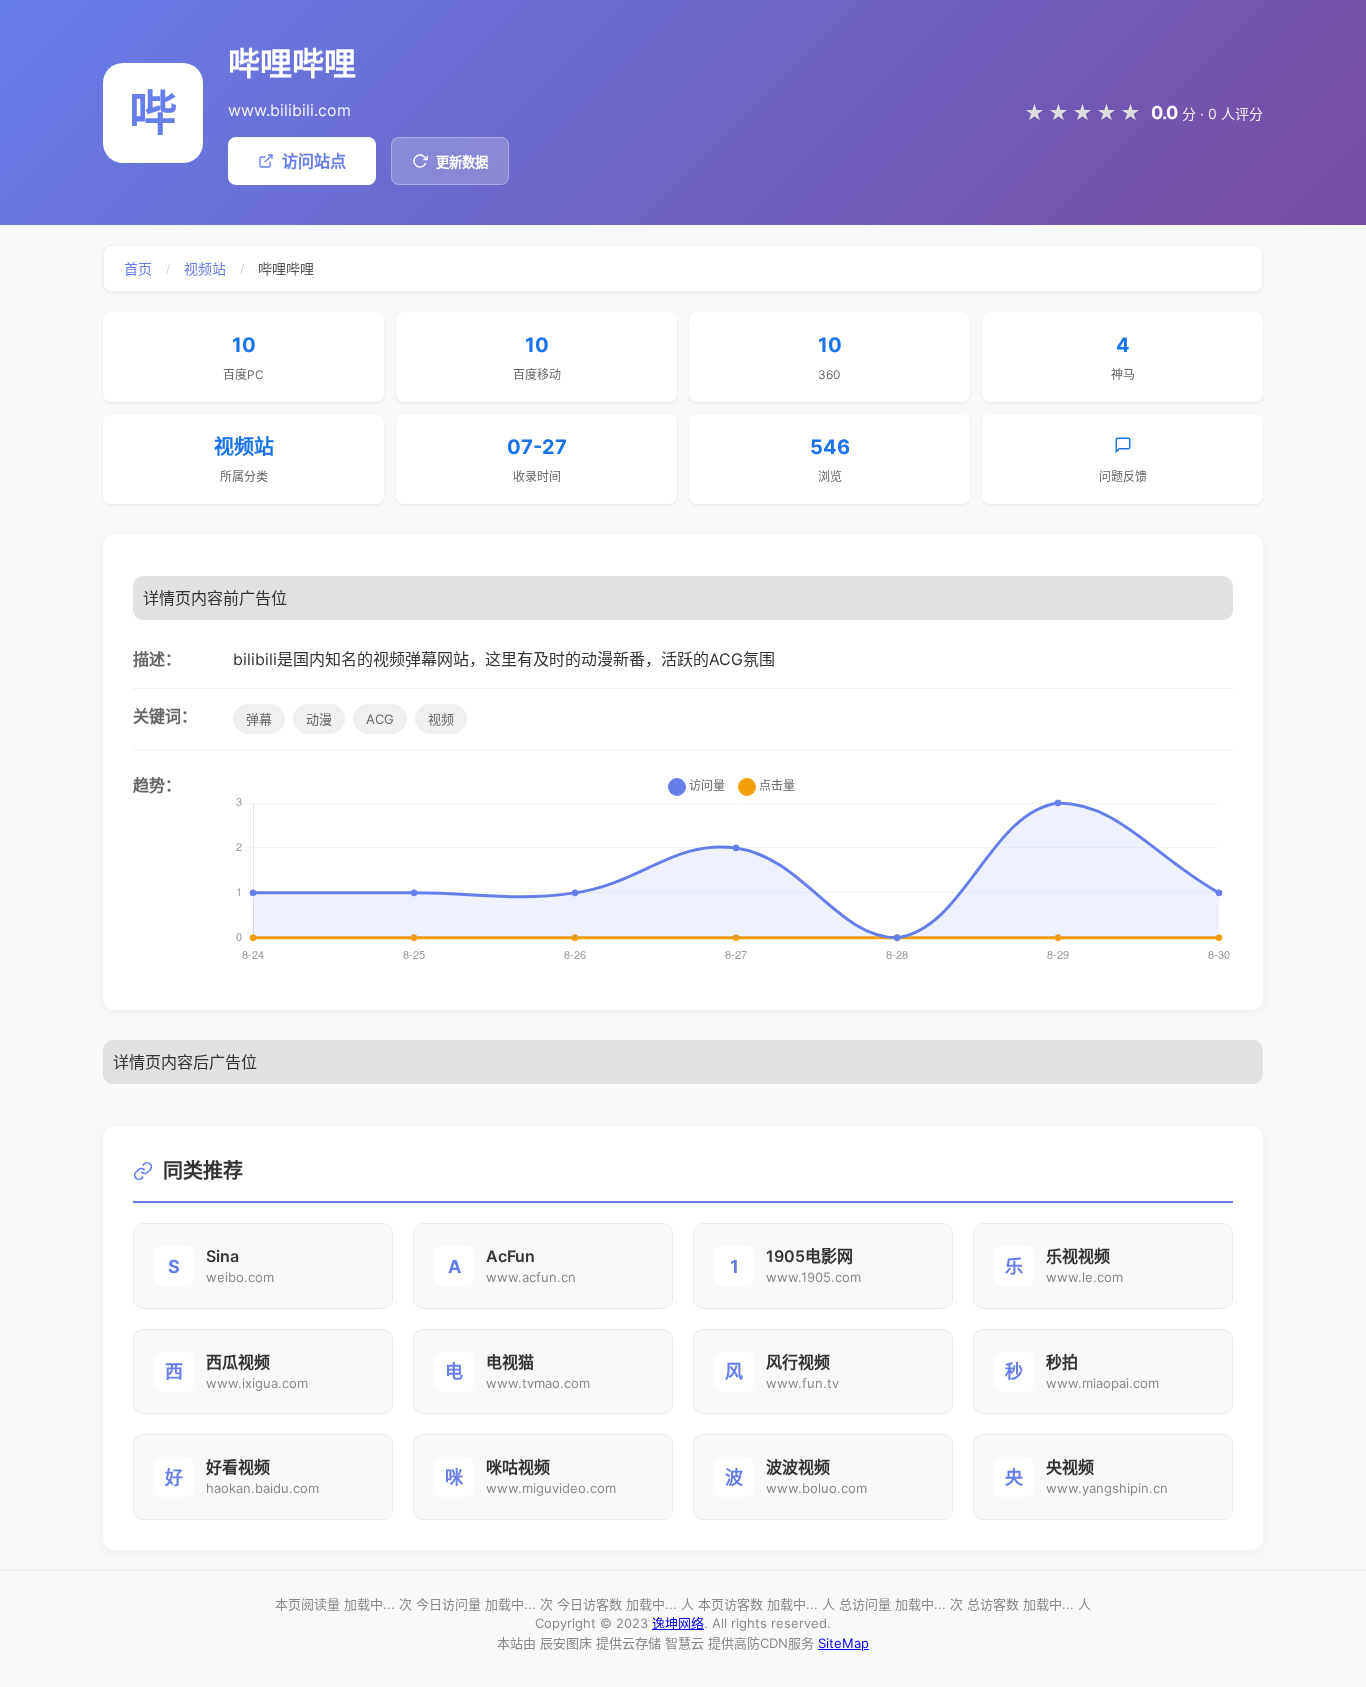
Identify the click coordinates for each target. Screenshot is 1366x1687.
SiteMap (843, 1643)
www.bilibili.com (289, 110)
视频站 (205, 268)
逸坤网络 (678, 1623)
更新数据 (462, 162)
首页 (138, 268)
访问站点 (314, 161)
